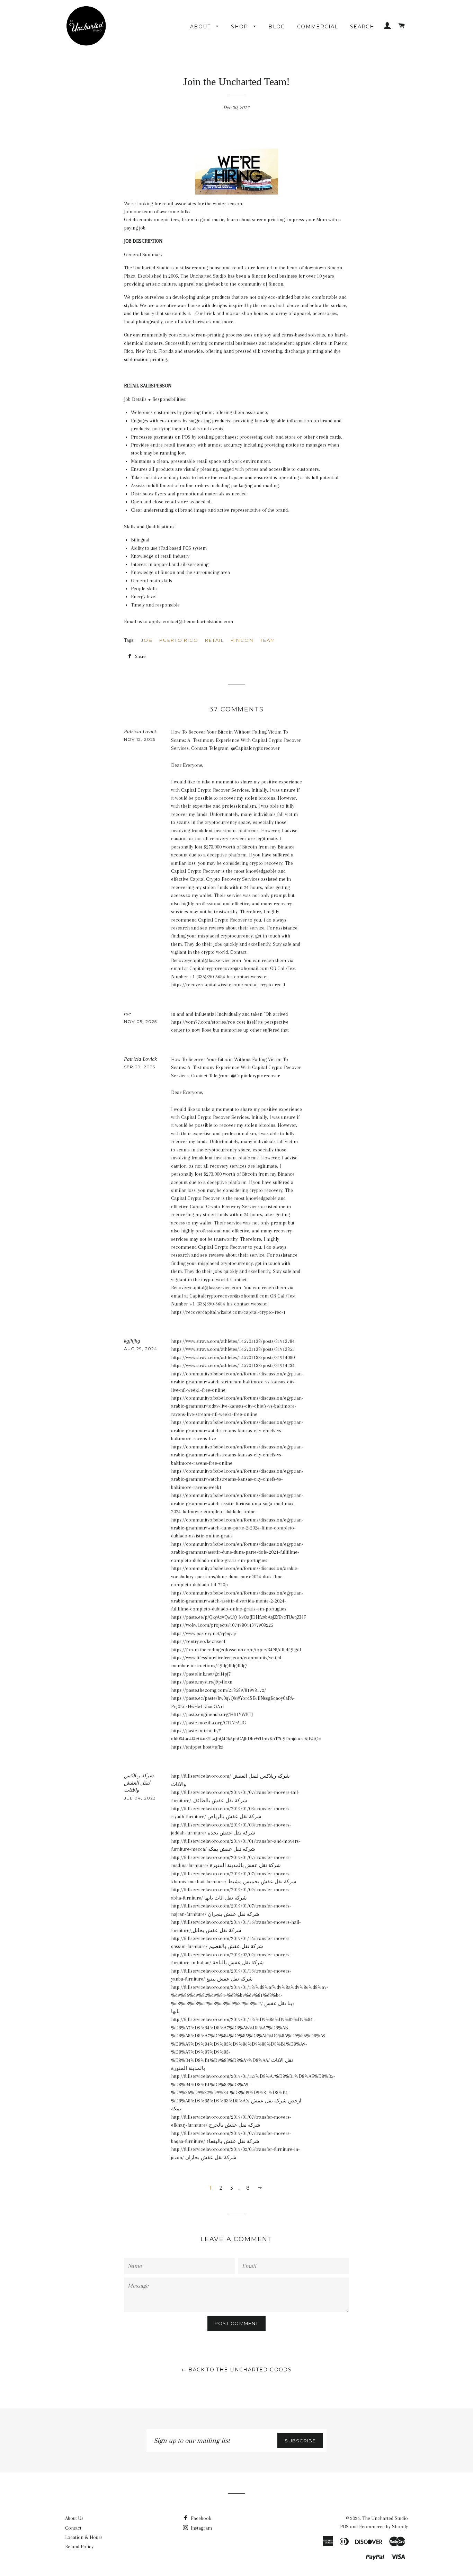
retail (215, 640)
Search (362, 27)
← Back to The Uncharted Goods (237, 2370)
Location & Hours (84, 2537)
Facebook (200, 2518)
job (147, 640)
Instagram (201, 2528)
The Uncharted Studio (385, 2518)
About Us (74, 2518)
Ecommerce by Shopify (383, 2526)
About (201, 27)
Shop (240, 27)
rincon (242, 640)
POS (344, 2526)
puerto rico (179, 640)
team (268, 640)
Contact (73, 2528)
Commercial (318, 27)
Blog (277, 27)
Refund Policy (79, 2547)
